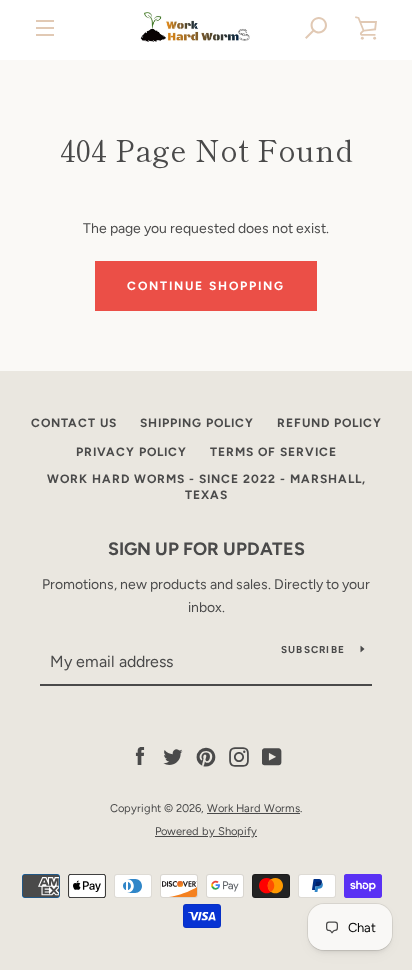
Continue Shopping (206, 286)
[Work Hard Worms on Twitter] (173, 756)
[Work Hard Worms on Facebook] (140, 756)
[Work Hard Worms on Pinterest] (206, 756)
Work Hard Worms (253, 808)
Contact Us (74, 423)
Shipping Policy (197, 423)
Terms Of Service (273, 452)
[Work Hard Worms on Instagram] (239, 756)
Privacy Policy (131, 452)
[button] (317, 28)
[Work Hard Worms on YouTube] (272, 756)
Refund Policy (329, 423)
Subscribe (313, 649)
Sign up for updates (206, 549)
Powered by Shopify (206, 831)
